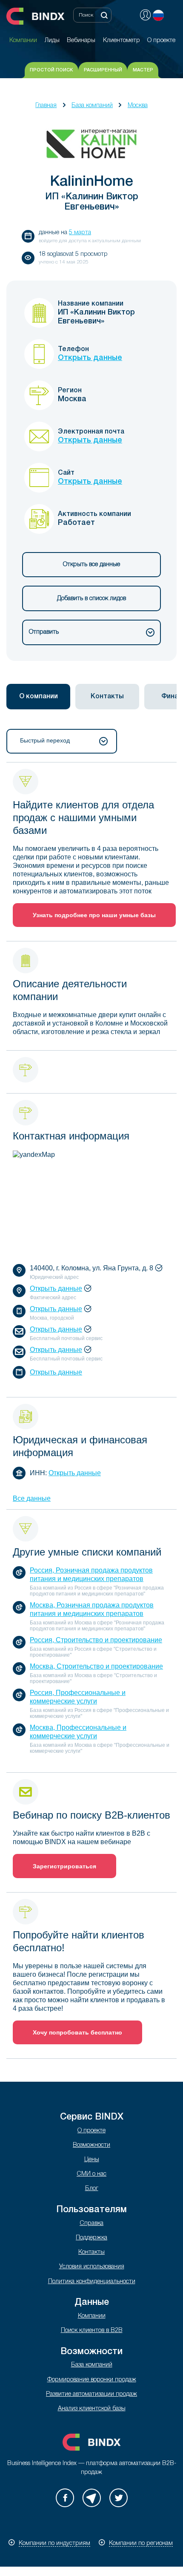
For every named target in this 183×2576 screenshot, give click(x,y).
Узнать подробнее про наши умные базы (94, 915)
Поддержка (91, 2238)
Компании (92, 2316)
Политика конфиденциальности (92, 2282)
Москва (138, 106)
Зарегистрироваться (64, 1866)
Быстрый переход (45, 740)
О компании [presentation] (39, 697)
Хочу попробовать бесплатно (77, 2032)
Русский (158, 15)
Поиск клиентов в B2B (92, 2331)
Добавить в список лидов (91, 599)
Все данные (32, 1498)
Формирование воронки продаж (92, 2380)
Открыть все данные (91, 565)
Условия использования (92, 2267)
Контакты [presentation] (107, 697)
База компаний (92, 106)
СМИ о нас (91, 2174)
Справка (91, 2223)
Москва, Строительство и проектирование (96, 1666)
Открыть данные (90, 358)
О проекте (91, 2131)
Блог (92, 2189)
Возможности (91, 2145)
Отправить (44, 632)
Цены (92, 2160)
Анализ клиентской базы (92, 2409)
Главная (46, 106)
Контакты (91, 2252)
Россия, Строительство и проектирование (96, 1640)
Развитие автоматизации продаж (91, 2394)
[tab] (38, 697)
